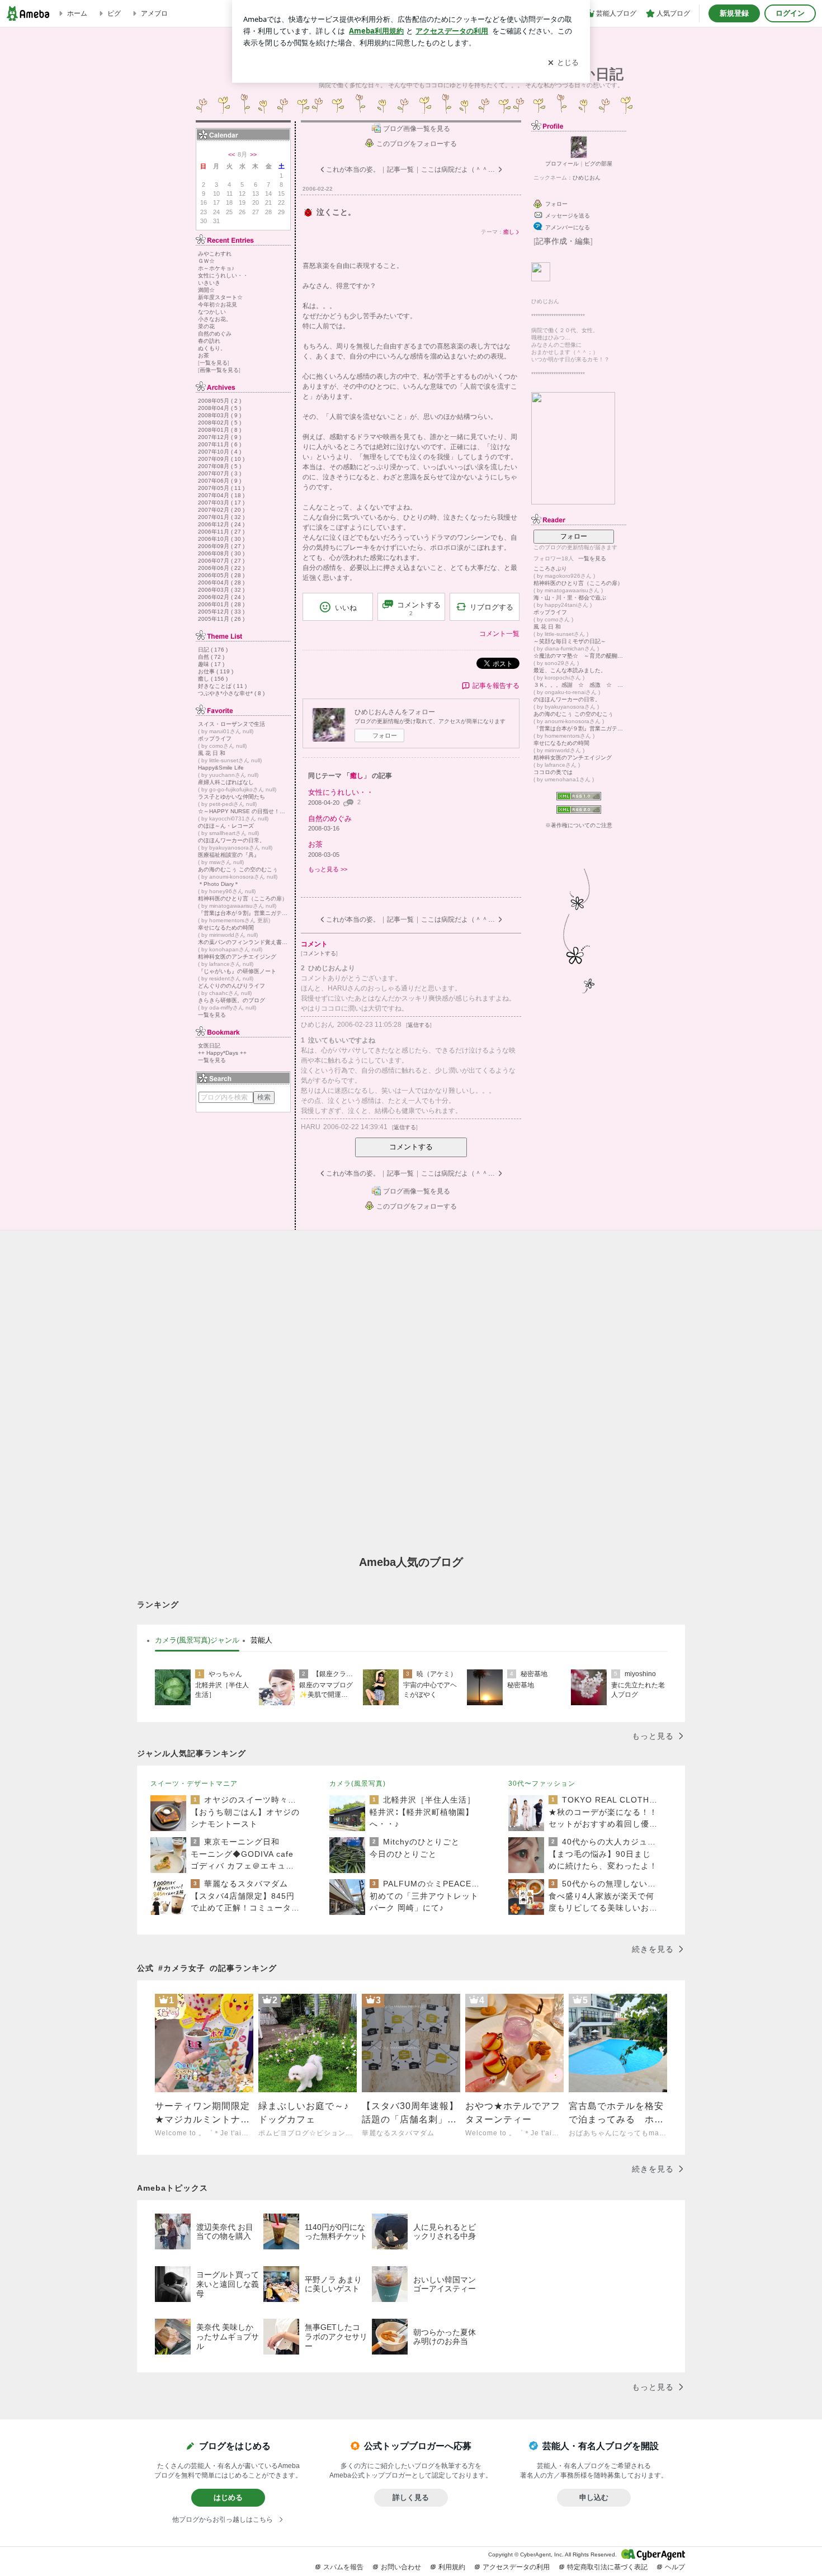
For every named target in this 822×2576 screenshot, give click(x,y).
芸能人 (261, 1640)
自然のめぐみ (215, 334)
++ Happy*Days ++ (222, 1053)
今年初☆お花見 (218, 305)
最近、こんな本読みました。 (570, 670)
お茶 (204, 355)
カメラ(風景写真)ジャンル (197, 1640)
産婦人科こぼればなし (226, 782)
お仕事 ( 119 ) (216, 671)
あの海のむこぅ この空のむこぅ (238, 869)
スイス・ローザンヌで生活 (232, 724)
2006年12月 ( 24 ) (221, 524)
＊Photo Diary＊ (219, 884)
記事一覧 (400, 169)
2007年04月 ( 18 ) (221, 495)
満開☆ (206, 290)
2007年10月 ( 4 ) (219, 452)
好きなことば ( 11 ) (222, 686)
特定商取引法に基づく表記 (607, 2567)
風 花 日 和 (212, 753)
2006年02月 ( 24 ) (221, 597)
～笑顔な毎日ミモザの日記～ (570, 641)
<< (232, 154)
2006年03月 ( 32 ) (221, 590)
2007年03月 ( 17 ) (221, 503)
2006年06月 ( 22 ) (221, 568)
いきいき (209, 283)
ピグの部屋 (598, 164)
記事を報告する (496, 686)
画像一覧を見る (219, 370)
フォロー (385, 735)
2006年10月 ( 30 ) (221, 539)
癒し (509, 232)
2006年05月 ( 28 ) (221, 575)
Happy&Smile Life (221, 768)
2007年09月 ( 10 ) (221, 459)
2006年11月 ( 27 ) (221, 532)
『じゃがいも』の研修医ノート (237, 971)
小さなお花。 (215, 319)
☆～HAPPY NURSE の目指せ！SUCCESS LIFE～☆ (243, 811)
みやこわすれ (215, 254)
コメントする (411, 1147)
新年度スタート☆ (220, 297)
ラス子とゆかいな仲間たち (232, 797)
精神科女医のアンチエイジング (237, 957)
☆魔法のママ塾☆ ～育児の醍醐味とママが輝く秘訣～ (579, 656)
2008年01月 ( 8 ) (219, 430)
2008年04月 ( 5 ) (219, 408)
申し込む (594, 2497)
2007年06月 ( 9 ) (219, 481)
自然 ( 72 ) (211, 657)
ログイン (790, 13)
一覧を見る (214, 363)
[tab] (197, 1640)
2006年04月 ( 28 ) (221, 582)
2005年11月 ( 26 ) (221, 619)
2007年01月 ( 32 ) (221, 517)
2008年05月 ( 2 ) (219, 401)
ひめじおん (587, 178)
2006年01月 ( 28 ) (221, 604)
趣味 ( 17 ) (211, 664)
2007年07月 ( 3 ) (219, 473)
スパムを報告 (343, 2567)
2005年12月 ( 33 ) (221, 612)
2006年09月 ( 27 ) (221, 546)
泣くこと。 (336, 212)
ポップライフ (215, 739)
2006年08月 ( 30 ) (221, 553)
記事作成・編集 (563, 241)
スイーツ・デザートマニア (194, 1784)
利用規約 (452, 2567)
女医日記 (209, 1046)
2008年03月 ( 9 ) (219, 415)
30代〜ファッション (542, 1784)
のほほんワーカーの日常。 (232, 840)
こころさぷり (550, 568)
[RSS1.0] (579, 799)
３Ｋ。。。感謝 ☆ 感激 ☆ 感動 (579, 685)
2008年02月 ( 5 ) (219, 423)
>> (253, 154)
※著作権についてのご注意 (579, 825)
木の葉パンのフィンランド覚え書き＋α (243, 942)
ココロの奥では (553, 772)
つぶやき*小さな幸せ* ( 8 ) (231, 693)
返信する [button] (419, 1025)
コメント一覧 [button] (499, 634)
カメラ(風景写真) (358, 1784)
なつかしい (212, 312)
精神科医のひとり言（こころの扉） (243, 898)
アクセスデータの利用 (516, 2567)
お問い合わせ (401, 2567)
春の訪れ (209, 341)
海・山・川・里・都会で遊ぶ (570, 598)
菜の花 (206, 326)
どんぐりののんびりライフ (232, 986)
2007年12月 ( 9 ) (219, 437)
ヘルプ (675, 2567)
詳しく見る (411, 2497)
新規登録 (734, 13)
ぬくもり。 (212, 348)
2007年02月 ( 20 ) (221, 510)
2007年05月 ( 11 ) (221, 488)
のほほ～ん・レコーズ (226, 826)
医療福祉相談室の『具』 (229, 855)
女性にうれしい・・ (223, 275)
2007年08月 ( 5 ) (219, 466)
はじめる (228, 2497)
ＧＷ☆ (206, 261)
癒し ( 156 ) (213, 679)
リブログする (492, 607)
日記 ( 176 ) (213, 650)
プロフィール (562, 164)
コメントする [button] (419, 608)
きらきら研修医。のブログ (232, 1000)
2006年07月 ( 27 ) (221, 561)
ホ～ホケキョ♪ (216, 268)
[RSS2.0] (579, 811)
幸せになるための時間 (226, 928)
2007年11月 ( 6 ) (219, 444)
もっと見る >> (328, 869)
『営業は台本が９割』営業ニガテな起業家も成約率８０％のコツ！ (243, 913)
